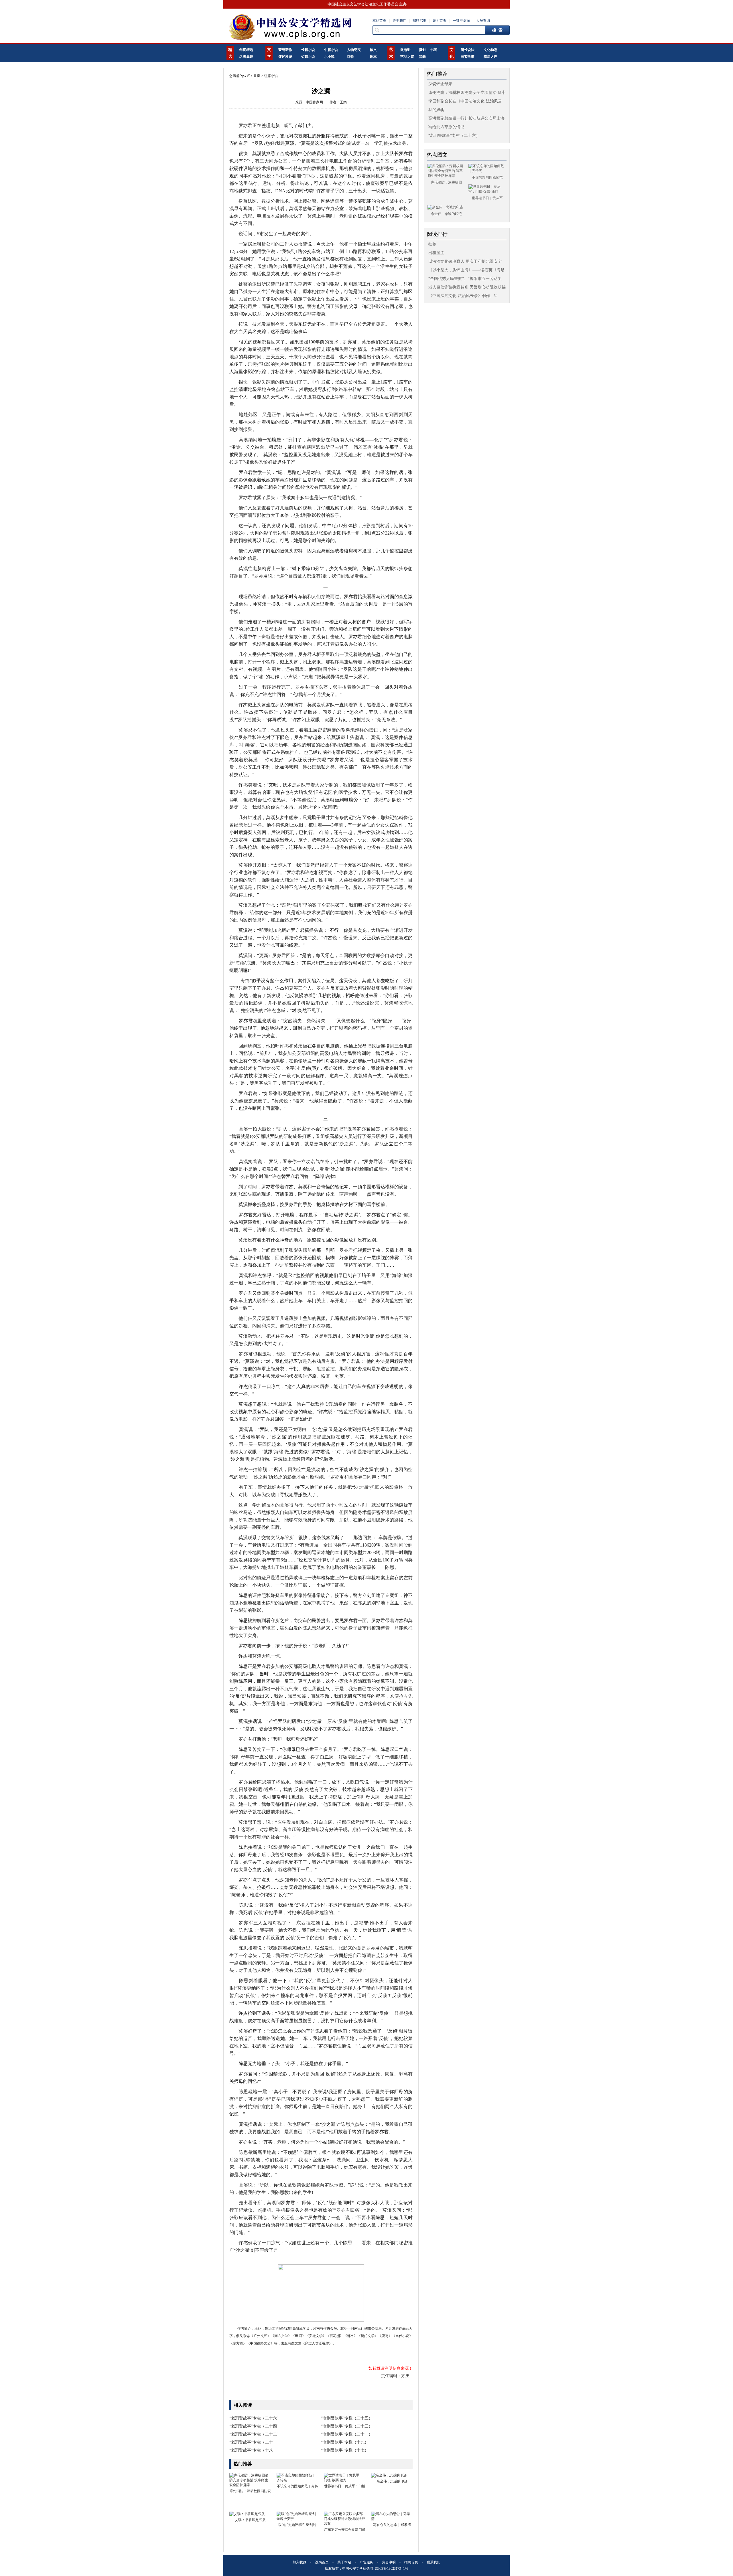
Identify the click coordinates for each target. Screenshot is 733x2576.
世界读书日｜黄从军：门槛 (345, 2486)
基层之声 (490, 57)
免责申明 (389, 2562)
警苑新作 (285, 50)
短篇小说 (308, 57)
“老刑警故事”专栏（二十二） (255, 2434)
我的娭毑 (436, 110)
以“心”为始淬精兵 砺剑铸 (297, 2525)
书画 (434, 50)
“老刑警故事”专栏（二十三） (347, 2426)
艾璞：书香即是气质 (250, 2520)
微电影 (405, 50)
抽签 (432, 244)
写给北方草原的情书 (446, 127)
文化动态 (490, 50)
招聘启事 (419, 21)
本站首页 (379, 21)
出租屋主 (436, 253)
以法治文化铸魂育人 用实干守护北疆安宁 (465, 261)
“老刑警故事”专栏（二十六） (255, 2418)
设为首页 (440, 21)
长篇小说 (308, 50)
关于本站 (344, 2562)
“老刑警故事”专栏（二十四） (255, 2426)
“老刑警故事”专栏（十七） (345, 2450)
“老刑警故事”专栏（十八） (253, 2450)
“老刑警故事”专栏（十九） (345, 2442)
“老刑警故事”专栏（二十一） (347, 2434)
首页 (257, 76)
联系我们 (434, 2562)
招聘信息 (411, 2562)
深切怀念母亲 (440, 84)
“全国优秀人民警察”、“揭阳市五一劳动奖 (465, 279)
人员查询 (483, 21)
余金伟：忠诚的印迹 (392, 2481)
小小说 (329, 57)
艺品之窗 (407, 57)
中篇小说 (331, 50)
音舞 (422, 57)
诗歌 (350, 57)
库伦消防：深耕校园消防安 (250, 2491)
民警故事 (468, 57)
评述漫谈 (285, 57)
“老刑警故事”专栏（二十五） (347, 2418)
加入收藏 (299, 2562)
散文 (373, 50)
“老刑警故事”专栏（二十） (253, 2442)
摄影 (422, 50)
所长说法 (468, 50)
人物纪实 (354, 50)
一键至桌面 (461, 21)
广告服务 (366, 2562)
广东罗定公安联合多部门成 (345, 2530)
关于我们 (399, 21)
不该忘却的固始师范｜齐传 (297, 2486)
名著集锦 (246, 57)
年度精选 (246, 50)
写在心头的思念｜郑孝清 (392, 2525)
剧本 (373, 57)
